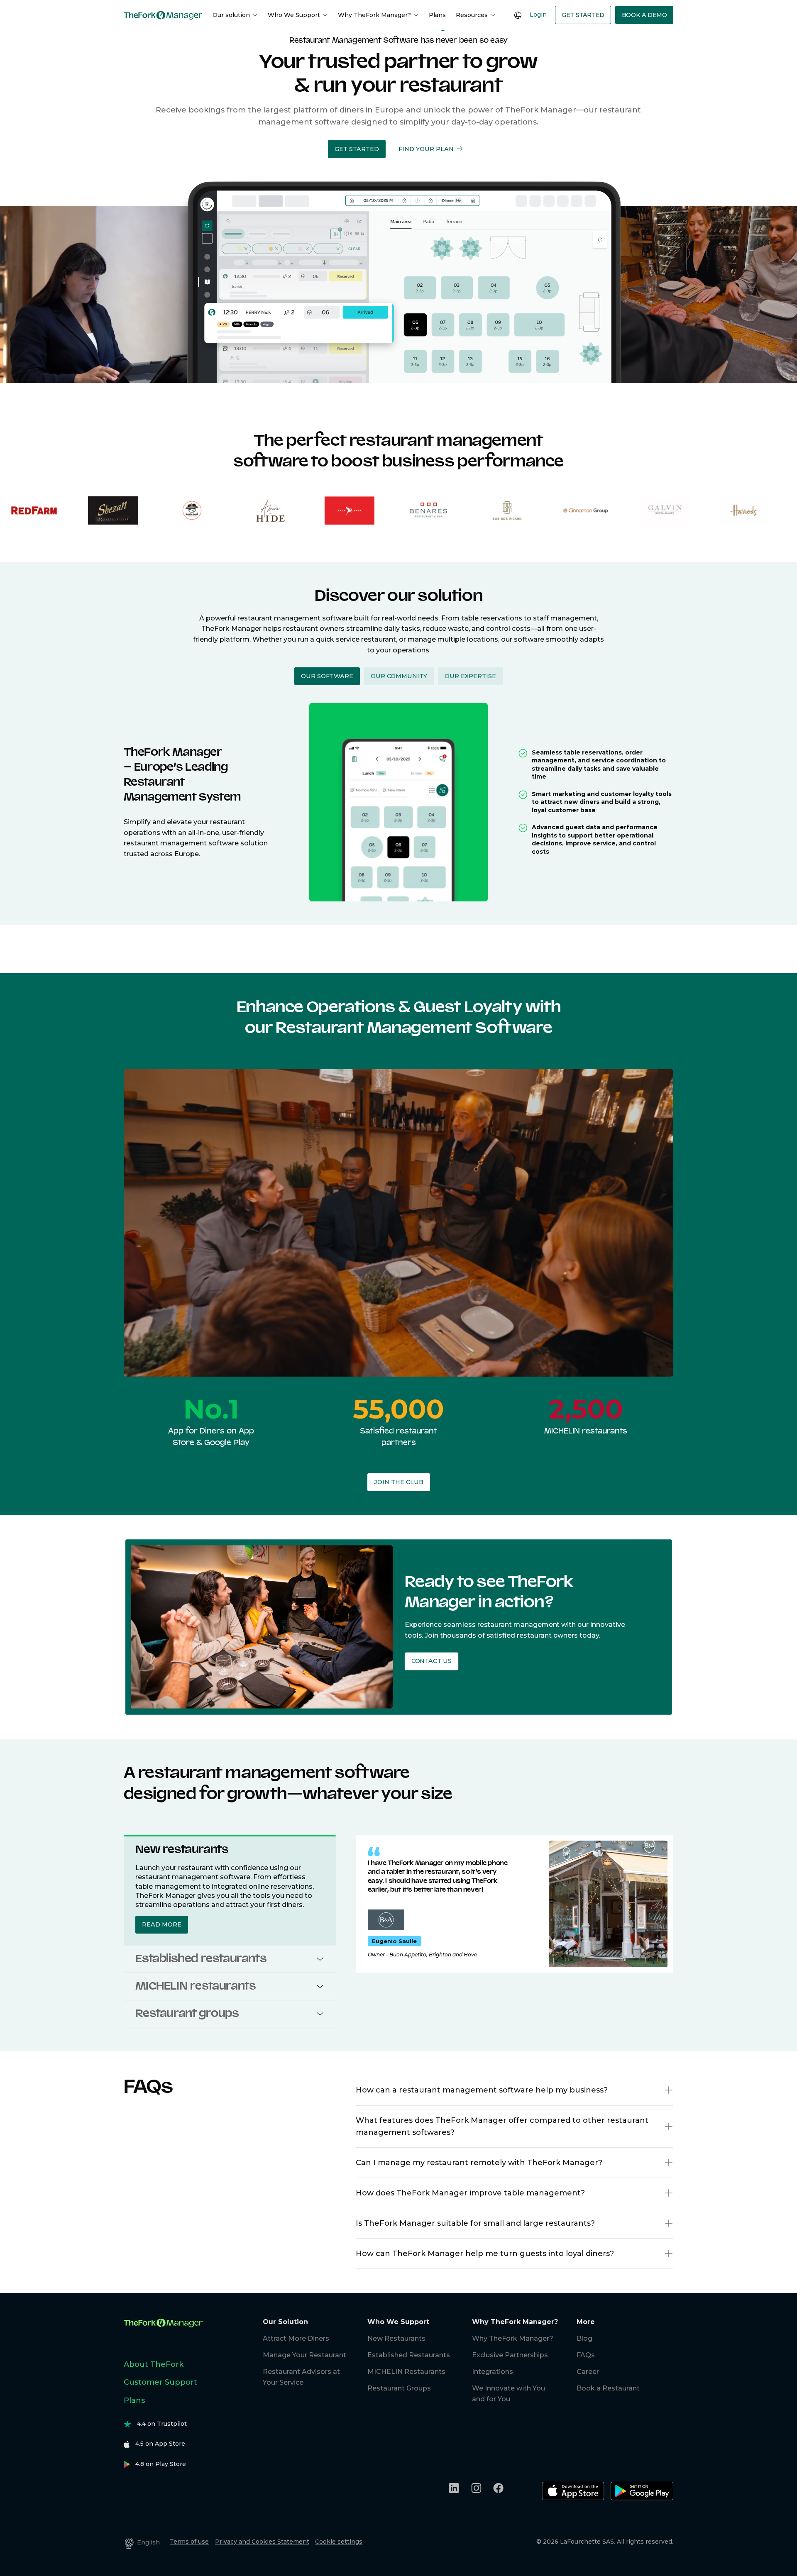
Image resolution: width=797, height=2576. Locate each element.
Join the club (399, 1482)
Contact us (431, 1661)
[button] (357, 149)
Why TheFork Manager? (374, 15)
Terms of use (189, 2542)
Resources (472, 15)
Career (588, 2372)
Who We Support (294, 15)
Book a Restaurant (608, 2388)
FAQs (586, 2355)
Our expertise (470, 676)
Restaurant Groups (399, 2388)
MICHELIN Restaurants (406, 2372)
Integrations (493, 2372)
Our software (327, 676)
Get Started (583, 15)
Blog (584, 2338)
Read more (162, 1924)
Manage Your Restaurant (304, 2355)
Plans (437, 15)
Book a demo (644, 15)
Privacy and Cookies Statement (262, 2542)
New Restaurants (396, 2338)
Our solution (231, 15)
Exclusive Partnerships (510, 2355)
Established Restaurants (409, 2355)
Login (538, 15)
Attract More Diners (296, 2338)
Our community (399, 676)
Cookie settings (339, 2542)
